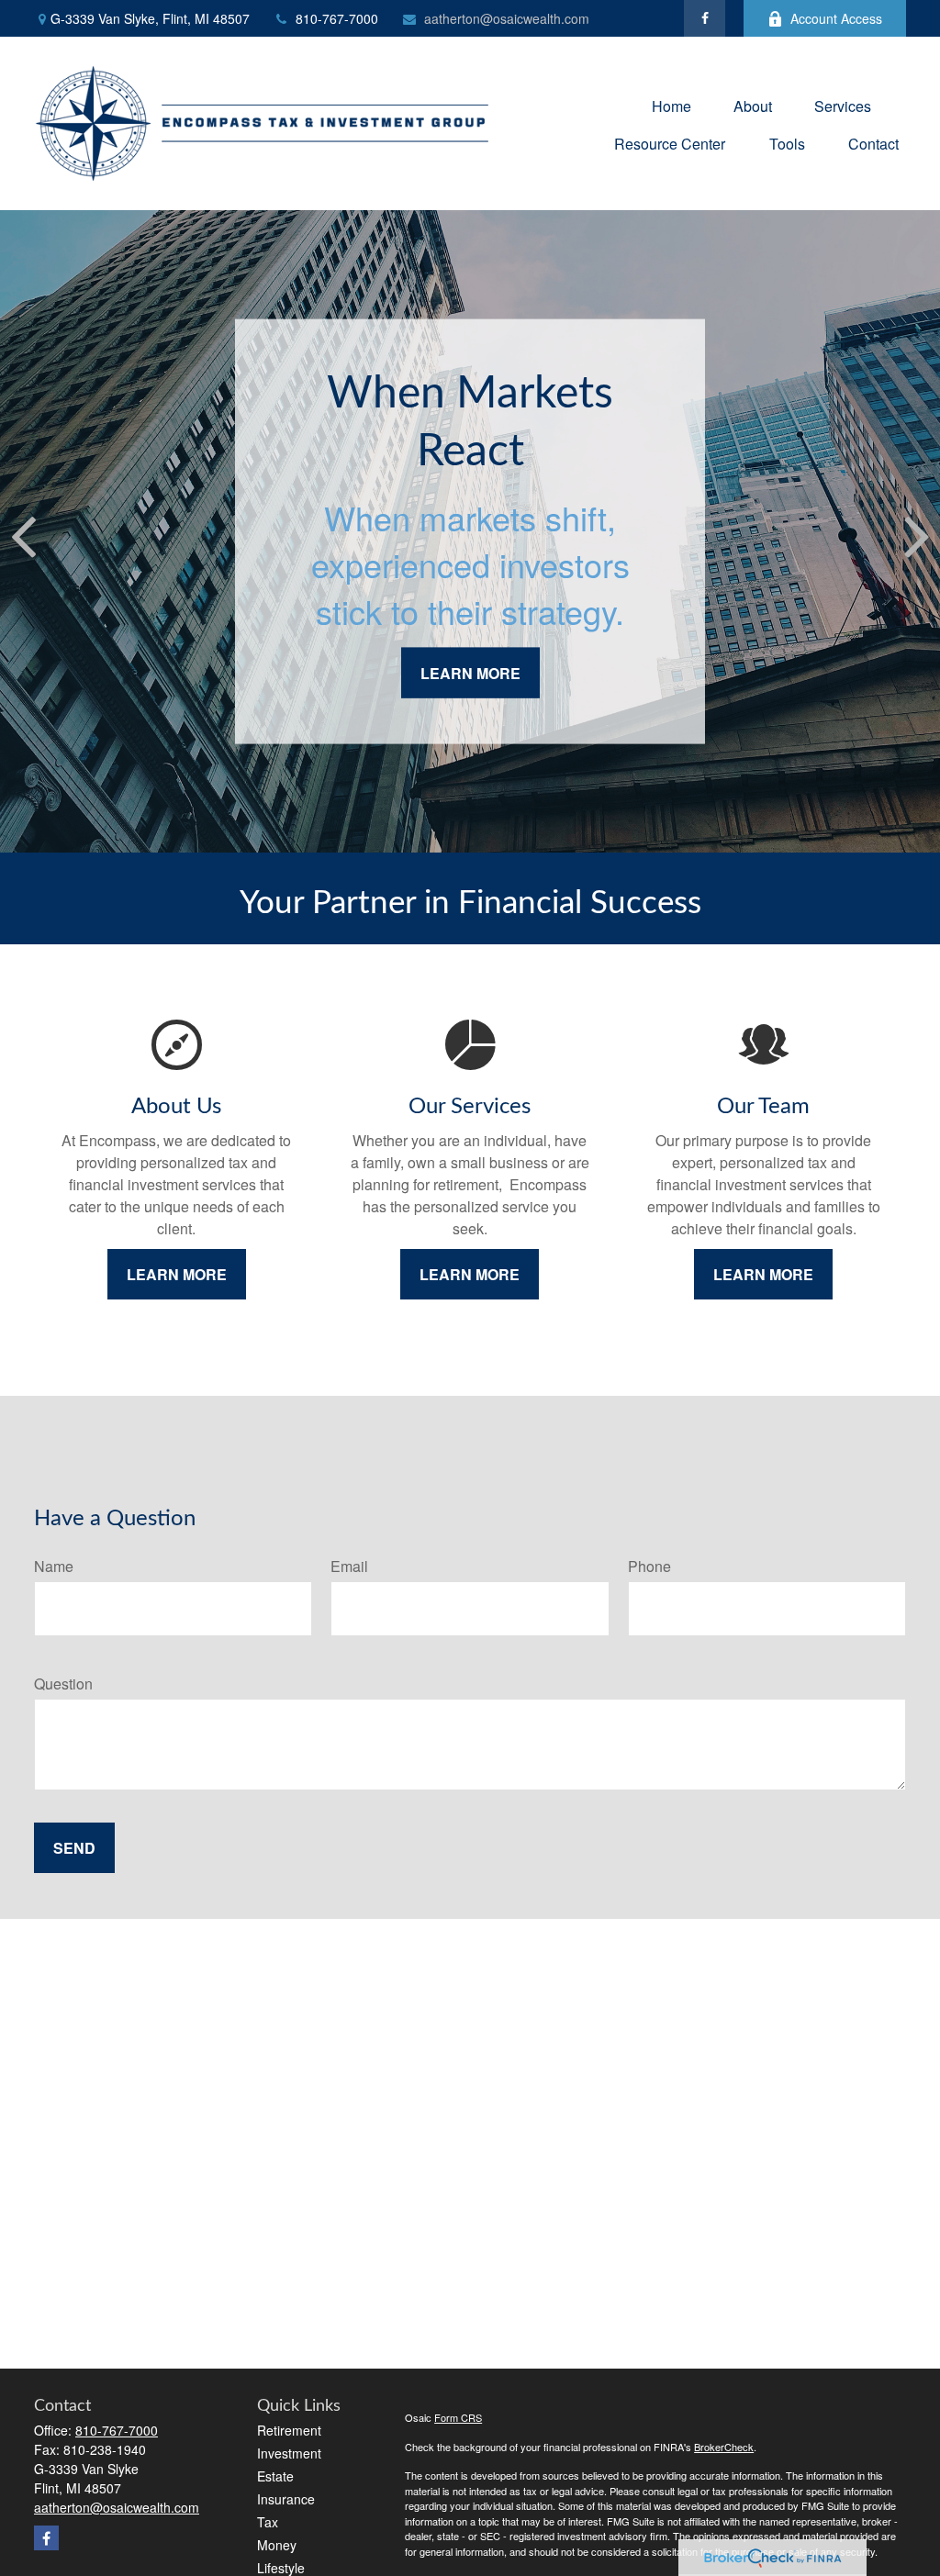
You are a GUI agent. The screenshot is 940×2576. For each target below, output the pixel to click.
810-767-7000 (337, 18)
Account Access (836, 18)
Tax (268, 2522)
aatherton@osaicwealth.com (507, 18)
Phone (649, 1566)
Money (277, 2545)
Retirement (289, 2430)
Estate (275, 2476)
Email (349, 1566)
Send (74, 1848)
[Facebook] (705, 18)
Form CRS (458, 2417)
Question (63, 1684)
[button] (671, 104)
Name (54, 1566)
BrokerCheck (724, 2447)
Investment (289, 2453)
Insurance (286, 2499)
